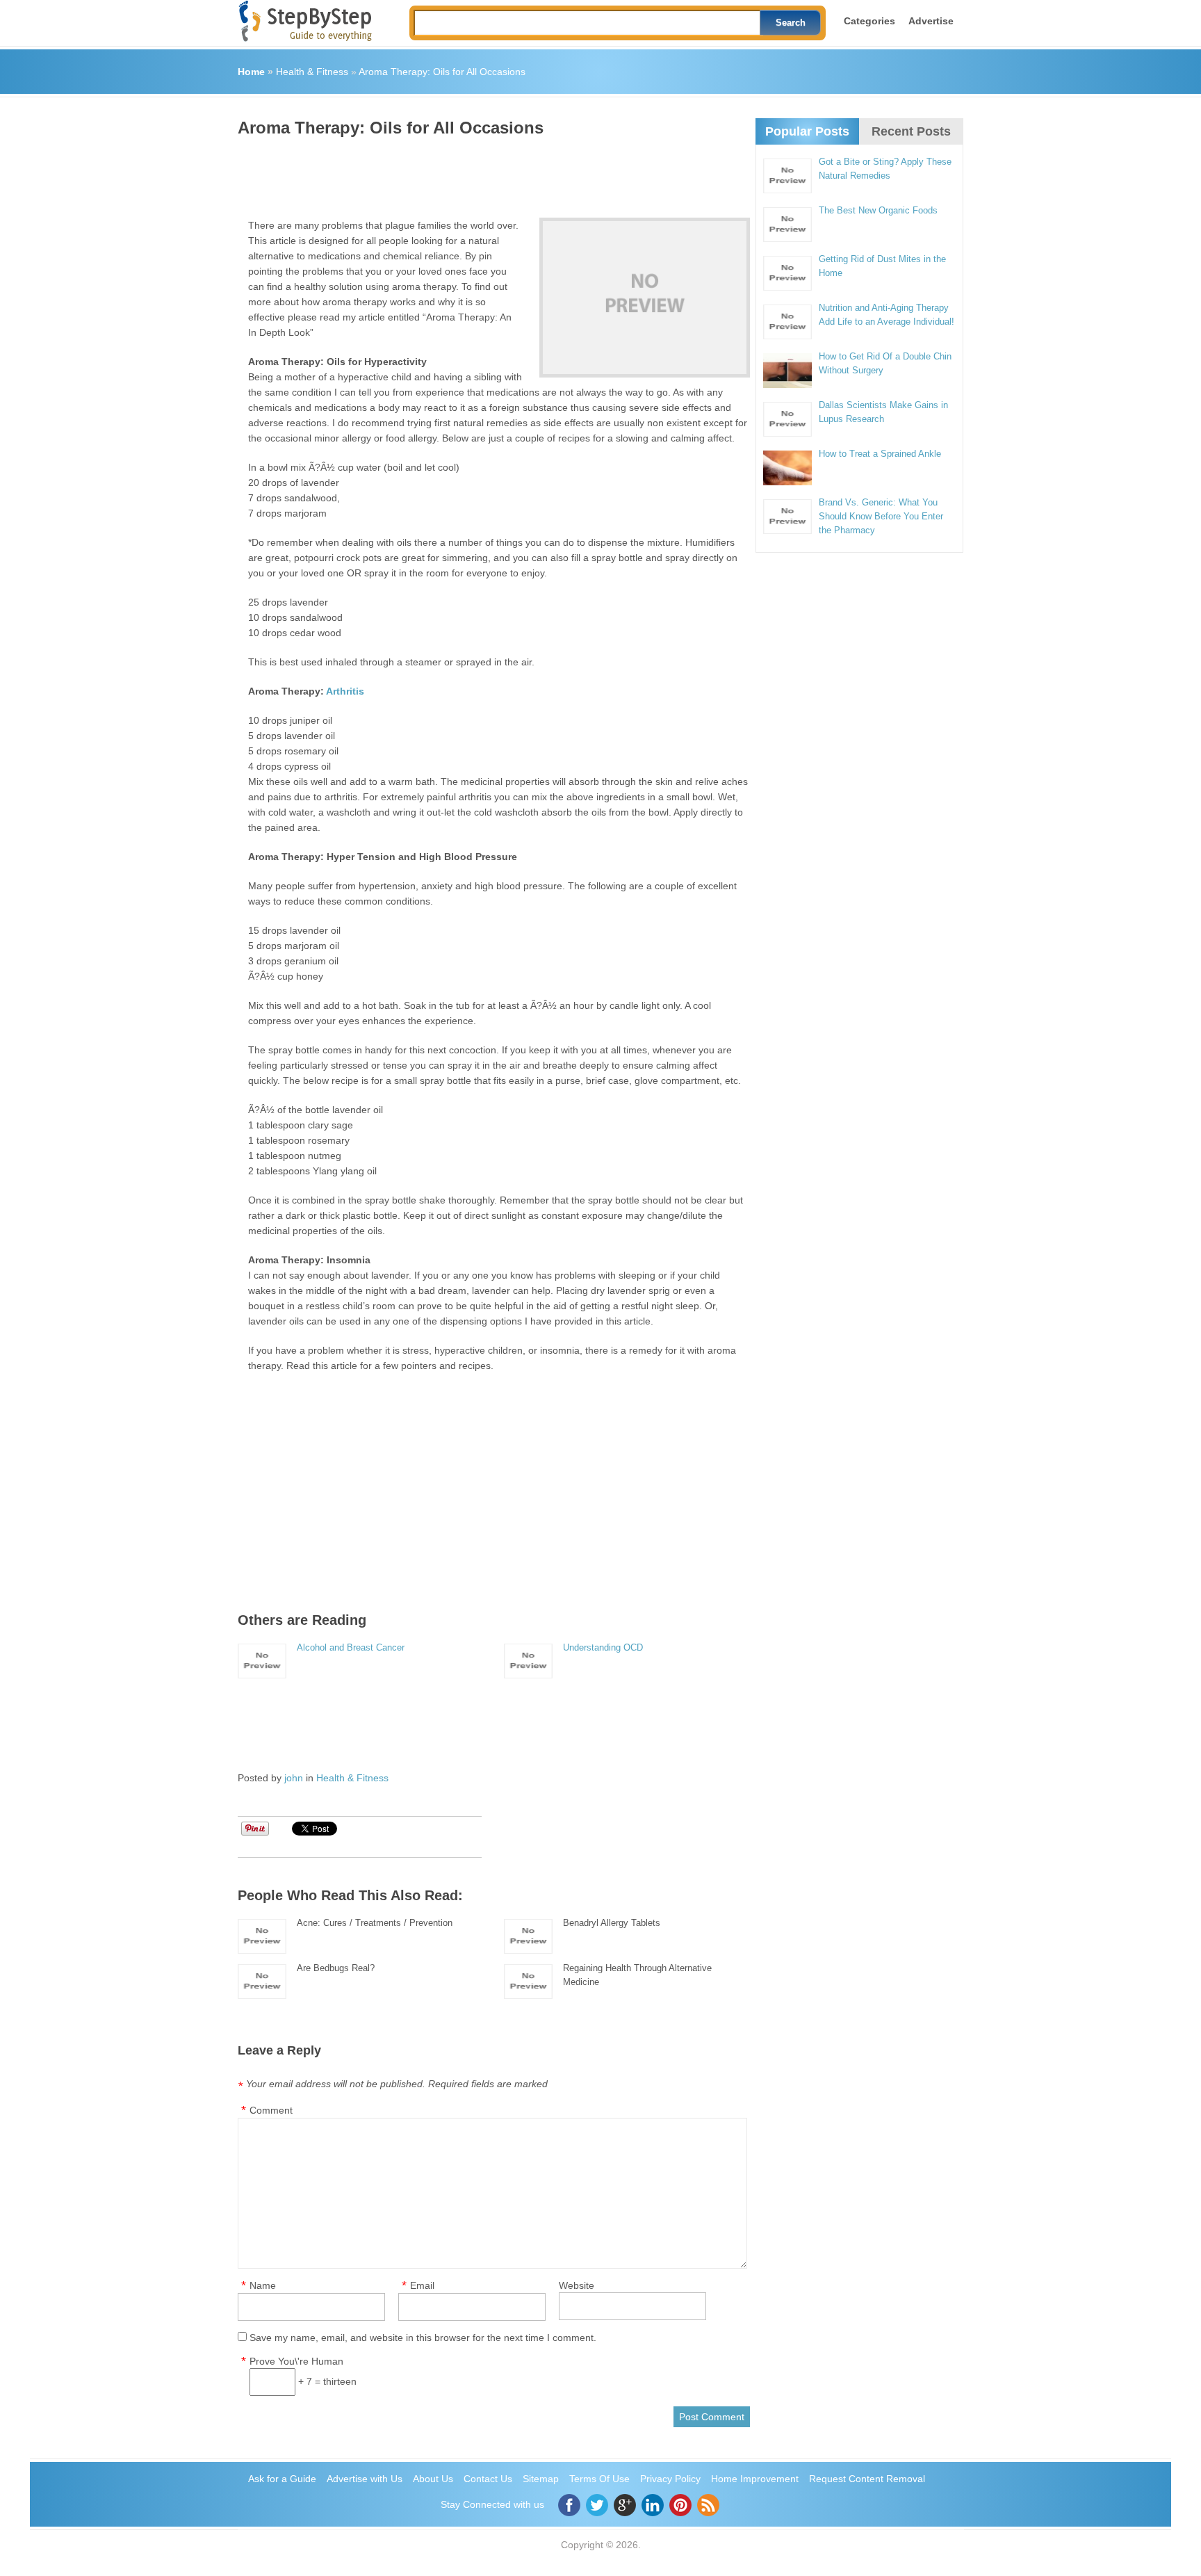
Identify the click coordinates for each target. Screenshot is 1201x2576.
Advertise (931, 21)
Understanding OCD (603, 1647)
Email (422, 2285)
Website (577, 2285)
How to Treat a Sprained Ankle (880, 454)
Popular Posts (807, 131)
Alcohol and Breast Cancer (351, 1647)
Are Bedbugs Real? (336, 1968)
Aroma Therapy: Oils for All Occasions (442, 72)
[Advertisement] (491, 172)
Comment (271, 2110)
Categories (869, 21)
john (294, 1778)
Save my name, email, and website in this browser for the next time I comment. (423, 2338)
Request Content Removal (867, 2479)
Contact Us (488, 2479)
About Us (433, 2479)
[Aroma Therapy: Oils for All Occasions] (645, 298)
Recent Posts (911, 131)
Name (263, 2285)
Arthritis (345, 691)
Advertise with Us (365, 2479)
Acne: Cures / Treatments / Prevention (375, 1923)
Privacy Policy (670, 2479)
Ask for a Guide (282, 2479)
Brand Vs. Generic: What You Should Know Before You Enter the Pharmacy (881, 516)
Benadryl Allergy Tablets (612, 1923)
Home (251, 72)
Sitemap (541, 2479)
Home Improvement (755, 2479)
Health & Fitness (312, 72)
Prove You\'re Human (296, 2361)
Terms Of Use (599, 2479)
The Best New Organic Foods (878, 210)
